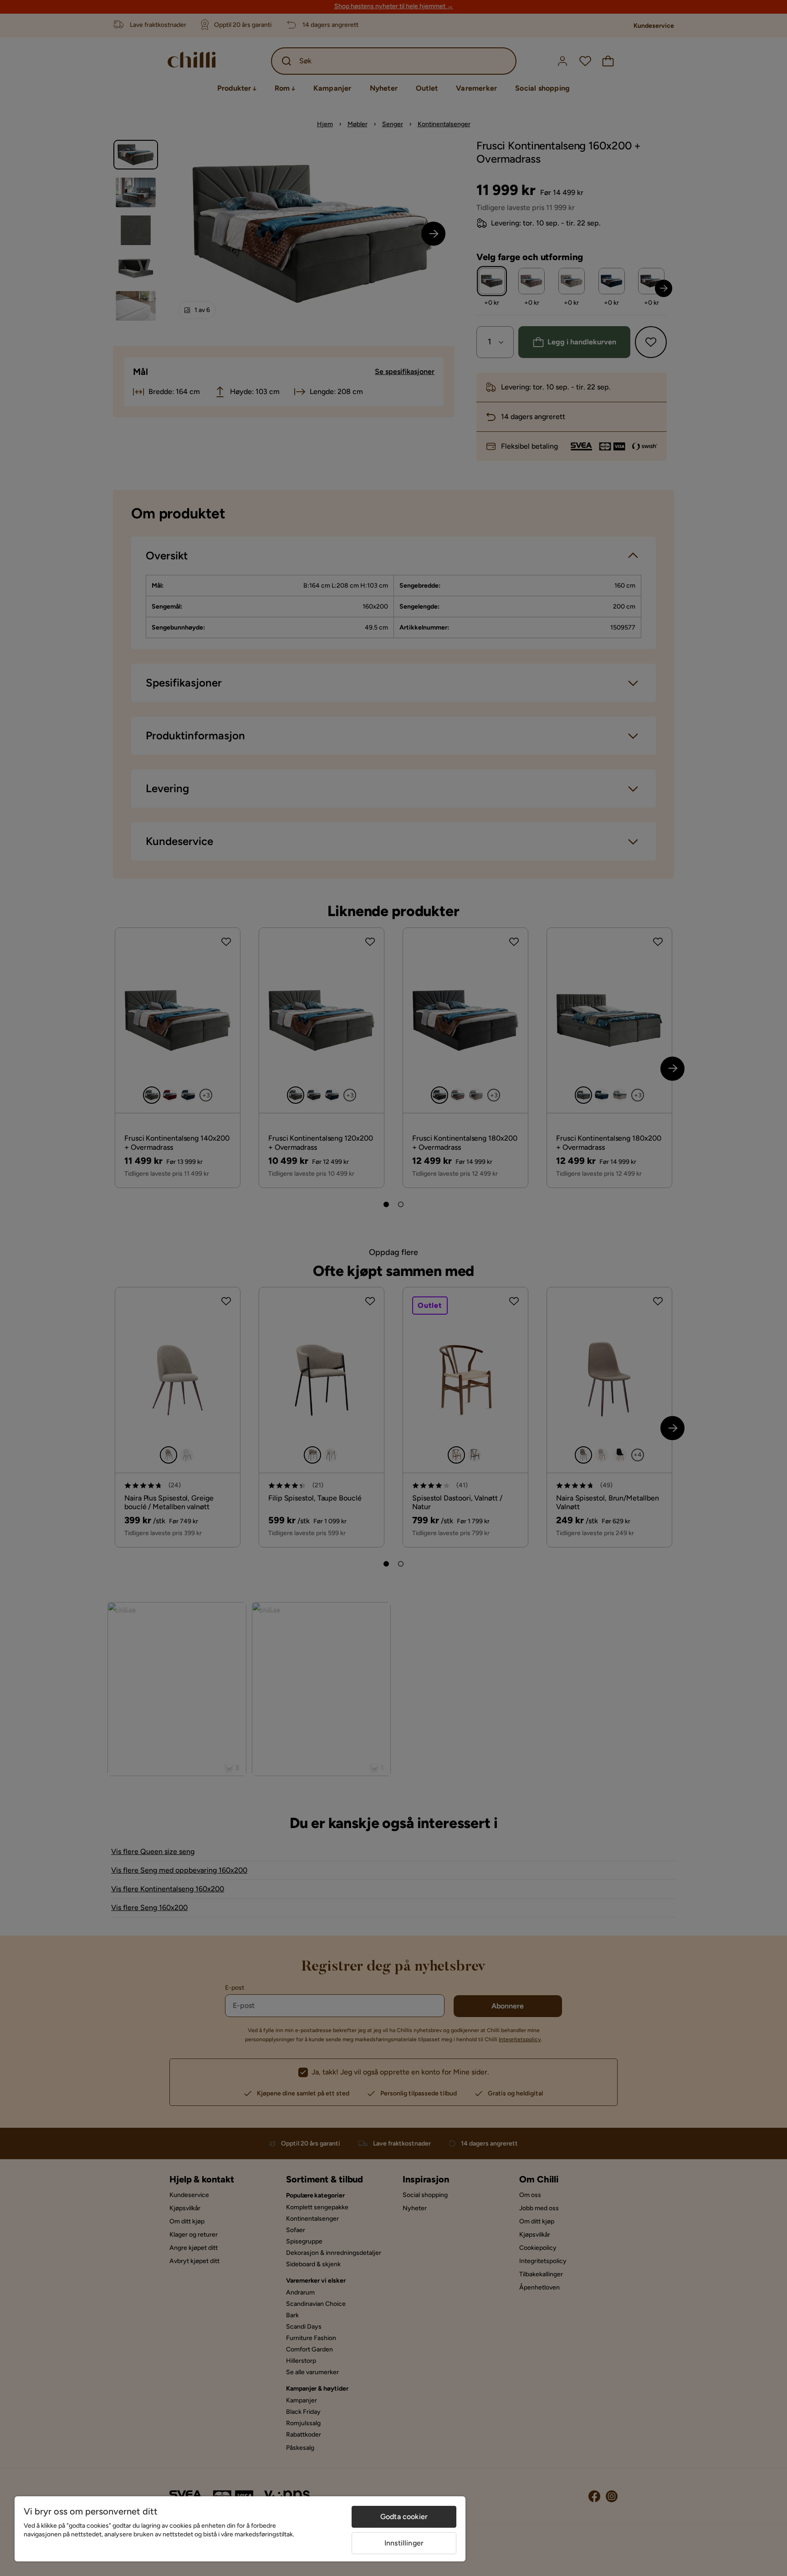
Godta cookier (404, 2517)
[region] (240, 2529)
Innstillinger (404, 2543)
